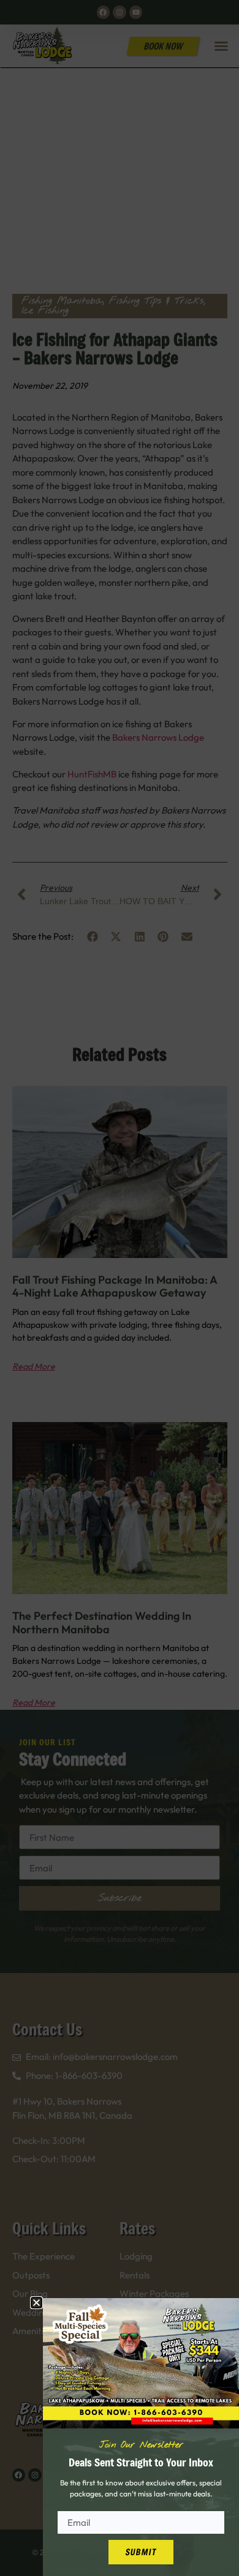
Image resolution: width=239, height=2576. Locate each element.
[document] (120, 1288)
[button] (36, 2303)
